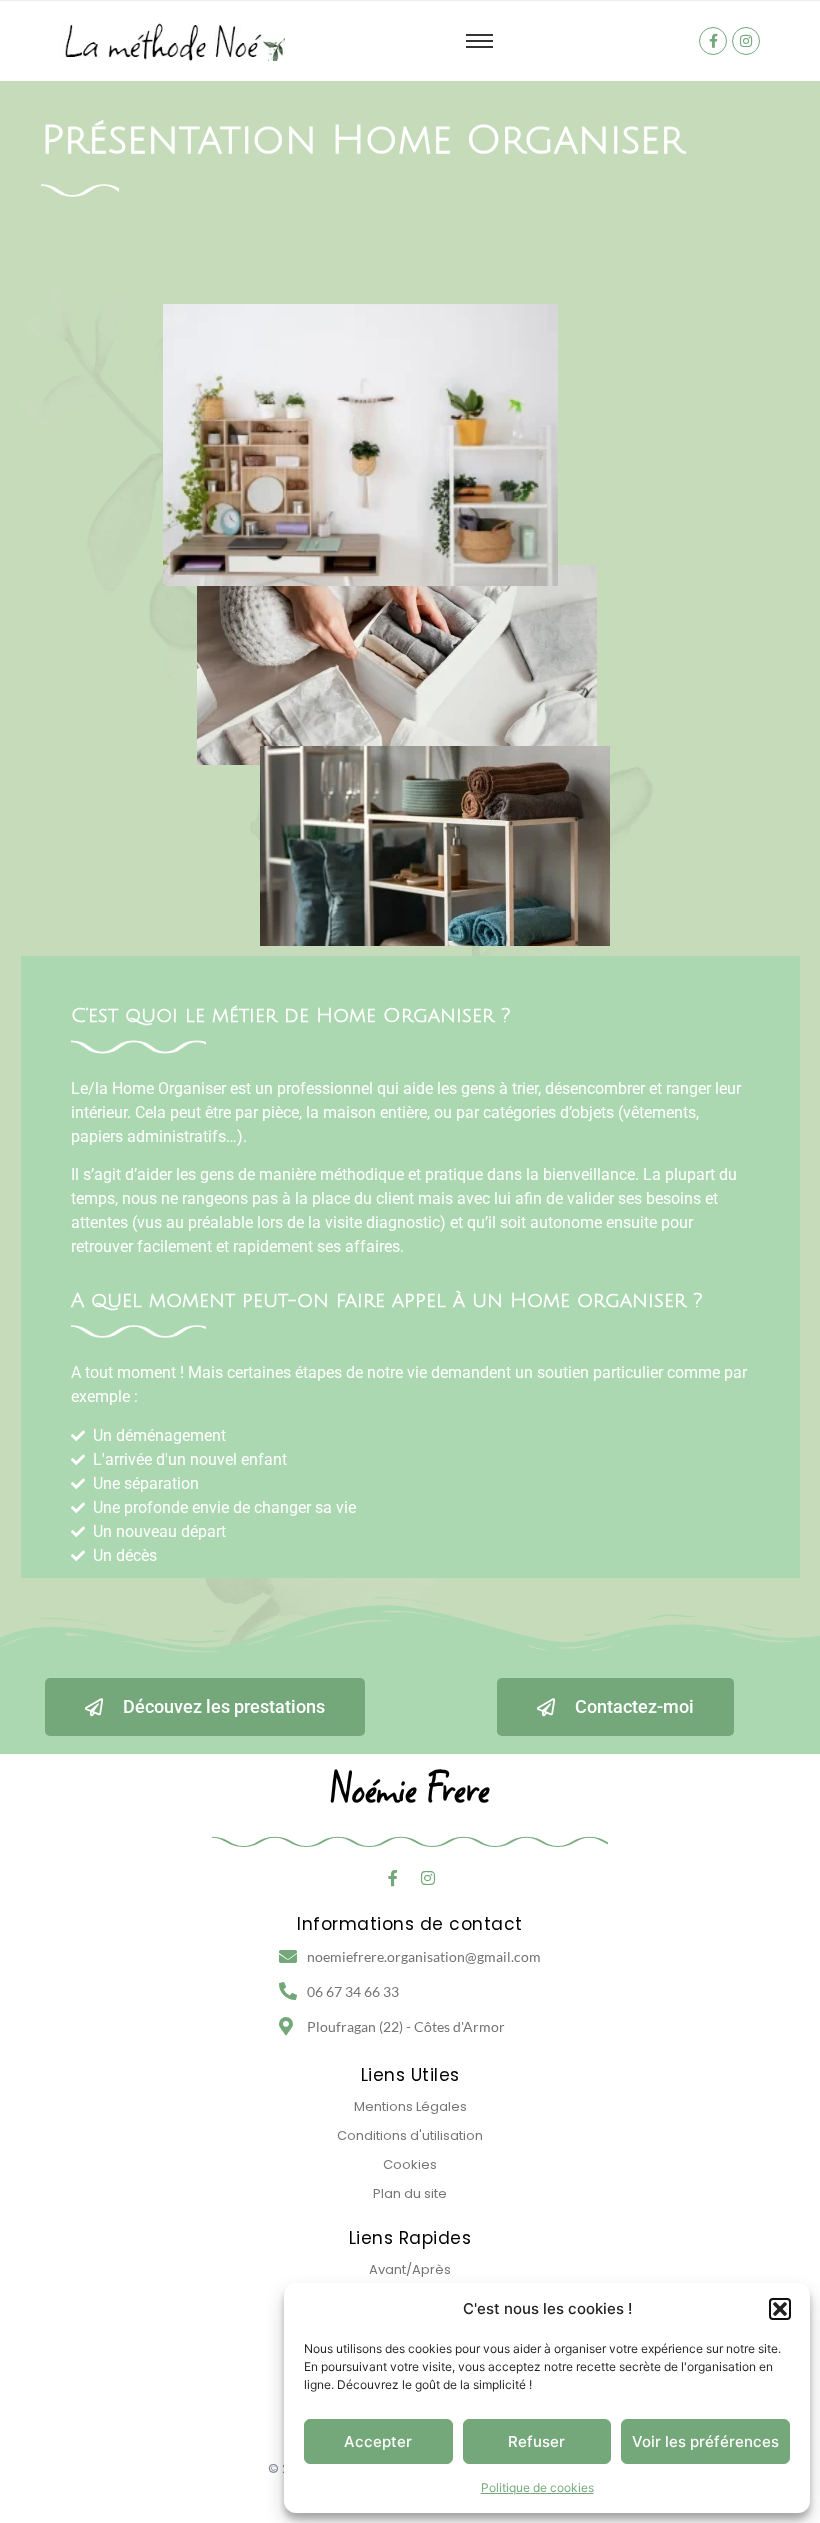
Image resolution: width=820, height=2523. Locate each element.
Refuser (536, 2441)
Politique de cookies (537, 2487)
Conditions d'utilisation (410, 2135)
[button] (780, 2309)
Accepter (378, 2441)
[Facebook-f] (713, 41)
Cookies (410, 2164)
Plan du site (410, 2193)
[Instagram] (746, 41)
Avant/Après (410, 2269)
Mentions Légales (410, 2106)
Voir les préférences (705, 2441)
